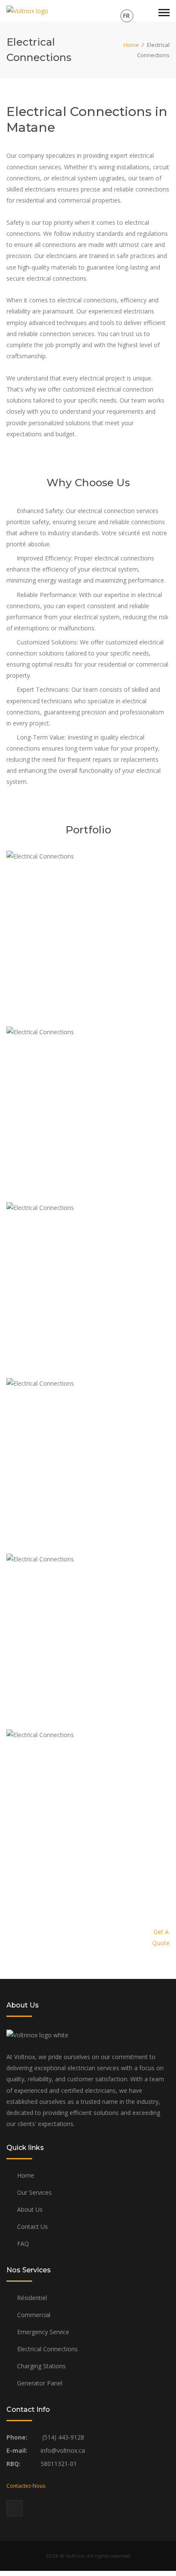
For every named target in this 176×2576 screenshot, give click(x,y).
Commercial (34, 2315)
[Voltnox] (27, 10)
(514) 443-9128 (62, 2437)
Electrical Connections (47, 2349)
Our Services (34, 2192)
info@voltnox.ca (62, 2450)
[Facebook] (15, 2508)
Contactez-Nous (26, 2486)
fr (126, 16)
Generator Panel (40, 2383)
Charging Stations (41, 2366)
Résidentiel (32, 2298)
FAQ (23, 2244)
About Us (30, 2209)
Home (131, 45)
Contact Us (32, 2226)
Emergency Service (43, 2332)
